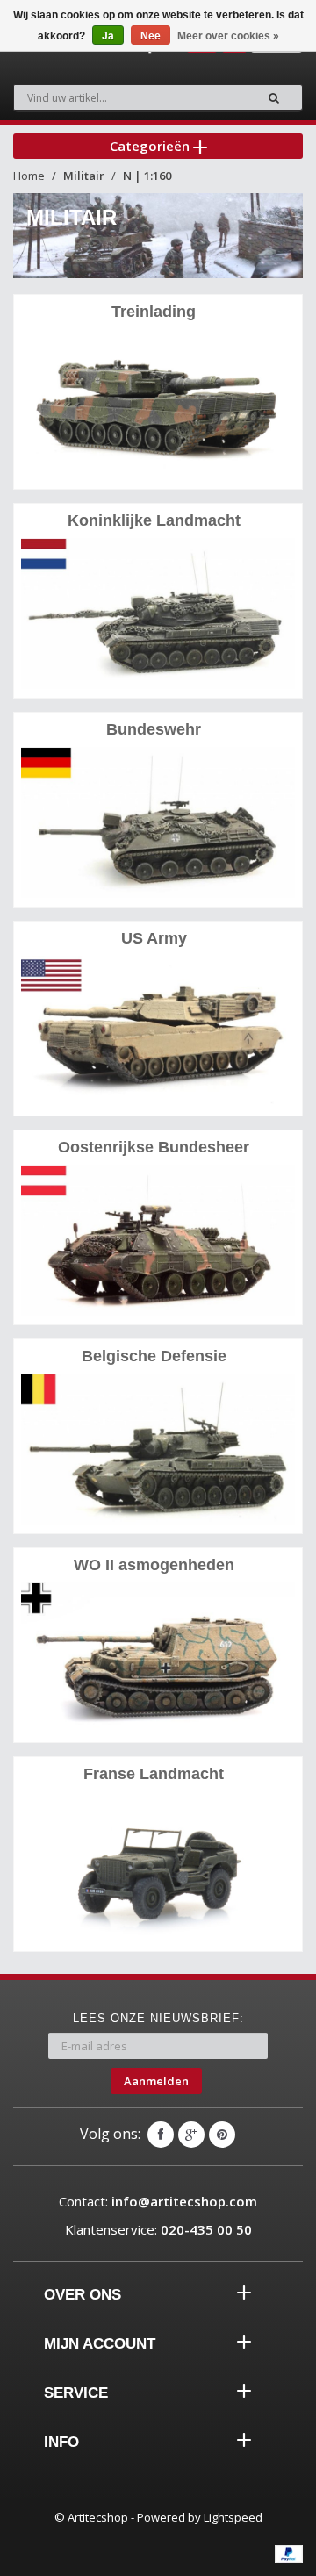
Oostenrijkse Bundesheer (154, 1147)
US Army (154, 938)
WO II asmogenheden (154, 1565)
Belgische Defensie (154, 1356)
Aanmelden (156, 2081)
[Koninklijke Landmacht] (158, 613)
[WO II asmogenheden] (158, 1658)
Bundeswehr (154, 729)
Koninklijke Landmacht (154, 520)
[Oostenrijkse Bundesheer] (158, 1240)
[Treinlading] (158, 404)
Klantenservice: (158, 2229)
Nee (151, 36)
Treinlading (154, 312)
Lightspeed (233, 2517)
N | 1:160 (147, 176)
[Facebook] (161, 2135)
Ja (108, 36)
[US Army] (158, 1031)
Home (29, 176)
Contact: (158, 2201)
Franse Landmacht (154, 1774)
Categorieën (151, 146)
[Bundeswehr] (158, 822)
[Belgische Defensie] (158, 1449)
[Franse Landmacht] (158, 1866)
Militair (84, 176)
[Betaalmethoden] (289, 2554)
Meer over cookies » (228, 36)
